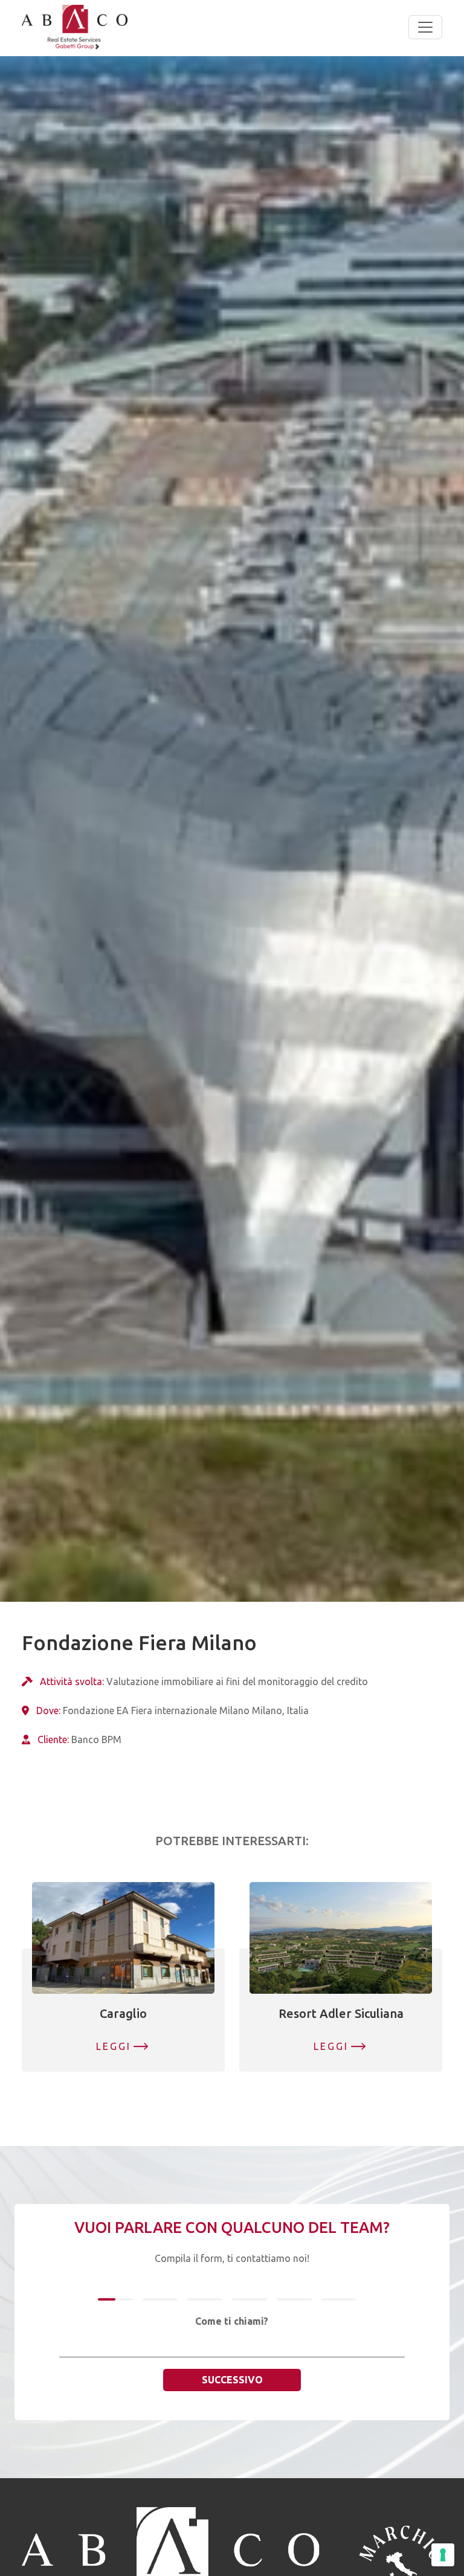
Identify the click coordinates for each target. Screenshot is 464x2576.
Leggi (114, 2046)
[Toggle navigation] (425, 27)
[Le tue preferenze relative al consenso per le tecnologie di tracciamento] (443, 2555)
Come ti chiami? (232, 2321)
